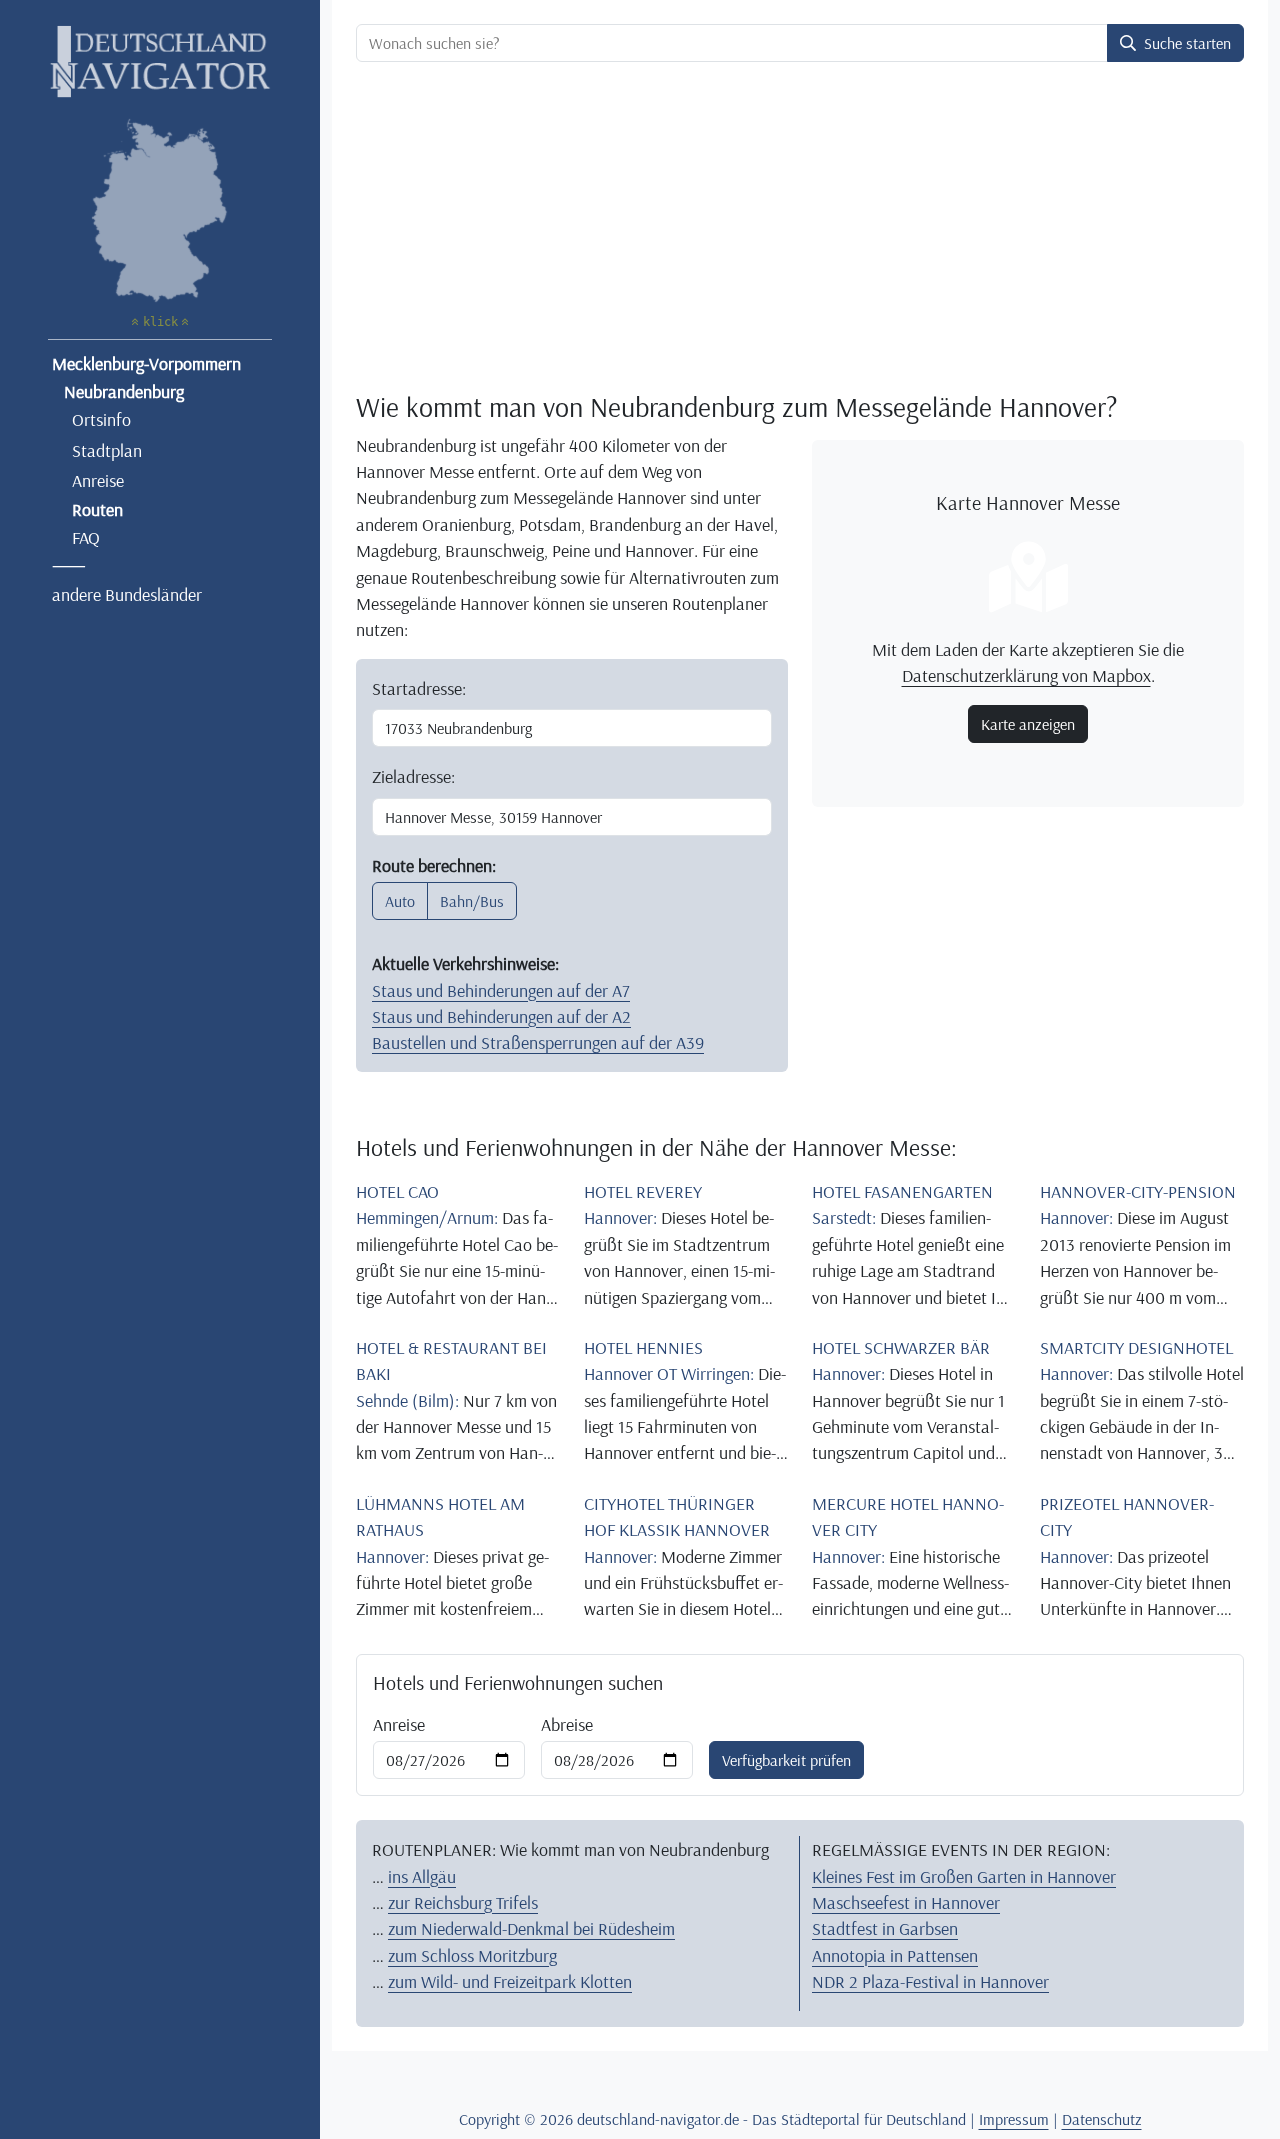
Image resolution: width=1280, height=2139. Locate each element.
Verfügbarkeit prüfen (786, 1760)
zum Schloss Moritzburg (472, 1955)
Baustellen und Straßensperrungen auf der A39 (538, 1042)
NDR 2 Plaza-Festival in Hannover (930, 1981)
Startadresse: (419, 688)
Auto (400, 901)
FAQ (86, 537)
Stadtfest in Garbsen (885, 1928)
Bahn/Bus (472, 901)
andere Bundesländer (127, 594)
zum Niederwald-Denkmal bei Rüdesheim (531, 1928)
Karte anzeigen (1028, 724)
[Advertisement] (800, 226)
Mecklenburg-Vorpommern (146, 363)
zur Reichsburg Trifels (463, 1902)
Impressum (1014, 2119)
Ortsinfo (101, 419)
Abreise (567, 1724)
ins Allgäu (422, 1876)
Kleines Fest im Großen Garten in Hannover (964, 1876)
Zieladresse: (413, 776)
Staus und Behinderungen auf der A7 (501, 990)
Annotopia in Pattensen (895, 1955)
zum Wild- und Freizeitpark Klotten (510, 1981)
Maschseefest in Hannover (906, 1902)
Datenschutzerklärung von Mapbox (1026, 675)
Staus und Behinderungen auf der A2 (501, 1016)
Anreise (98, 480)
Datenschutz (1102, 2119)
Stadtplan (107, 450)
